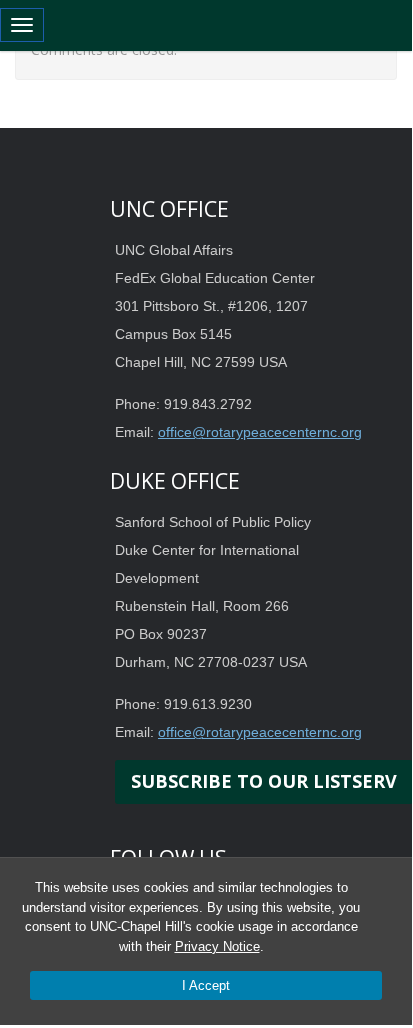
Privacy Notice (217, 946)
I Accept (206, 985)
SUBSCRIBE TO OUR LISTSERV (264, 781)
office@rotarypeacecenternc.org (260, 432)
